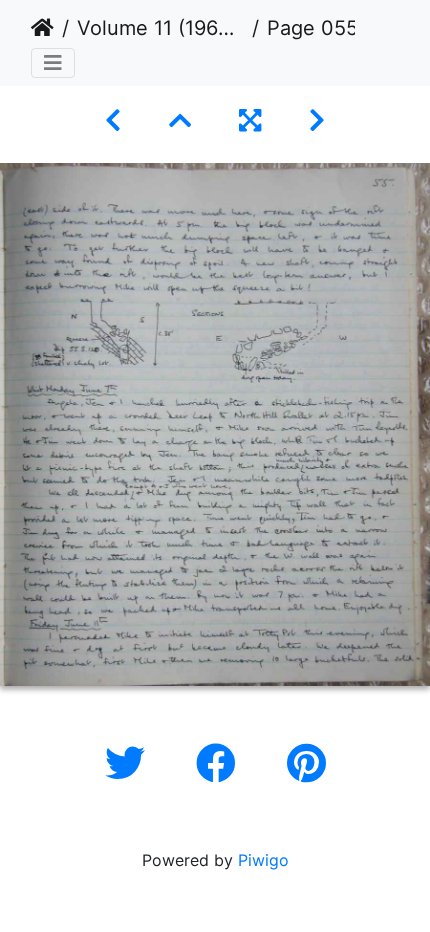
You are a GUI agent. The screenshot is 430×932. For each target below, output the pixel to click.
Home (42, 28)
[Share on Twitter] (130, 763)
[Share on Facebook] (221, 763)
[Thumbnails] (180, 120)
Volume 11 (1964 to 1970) (160, 28)
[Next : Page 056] (317, 120)
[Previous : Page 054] (113, 120)
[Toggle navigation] (53, 63)
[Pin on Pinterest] (306, 763)
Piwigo (263, 860)
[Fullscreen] (250, 120)
